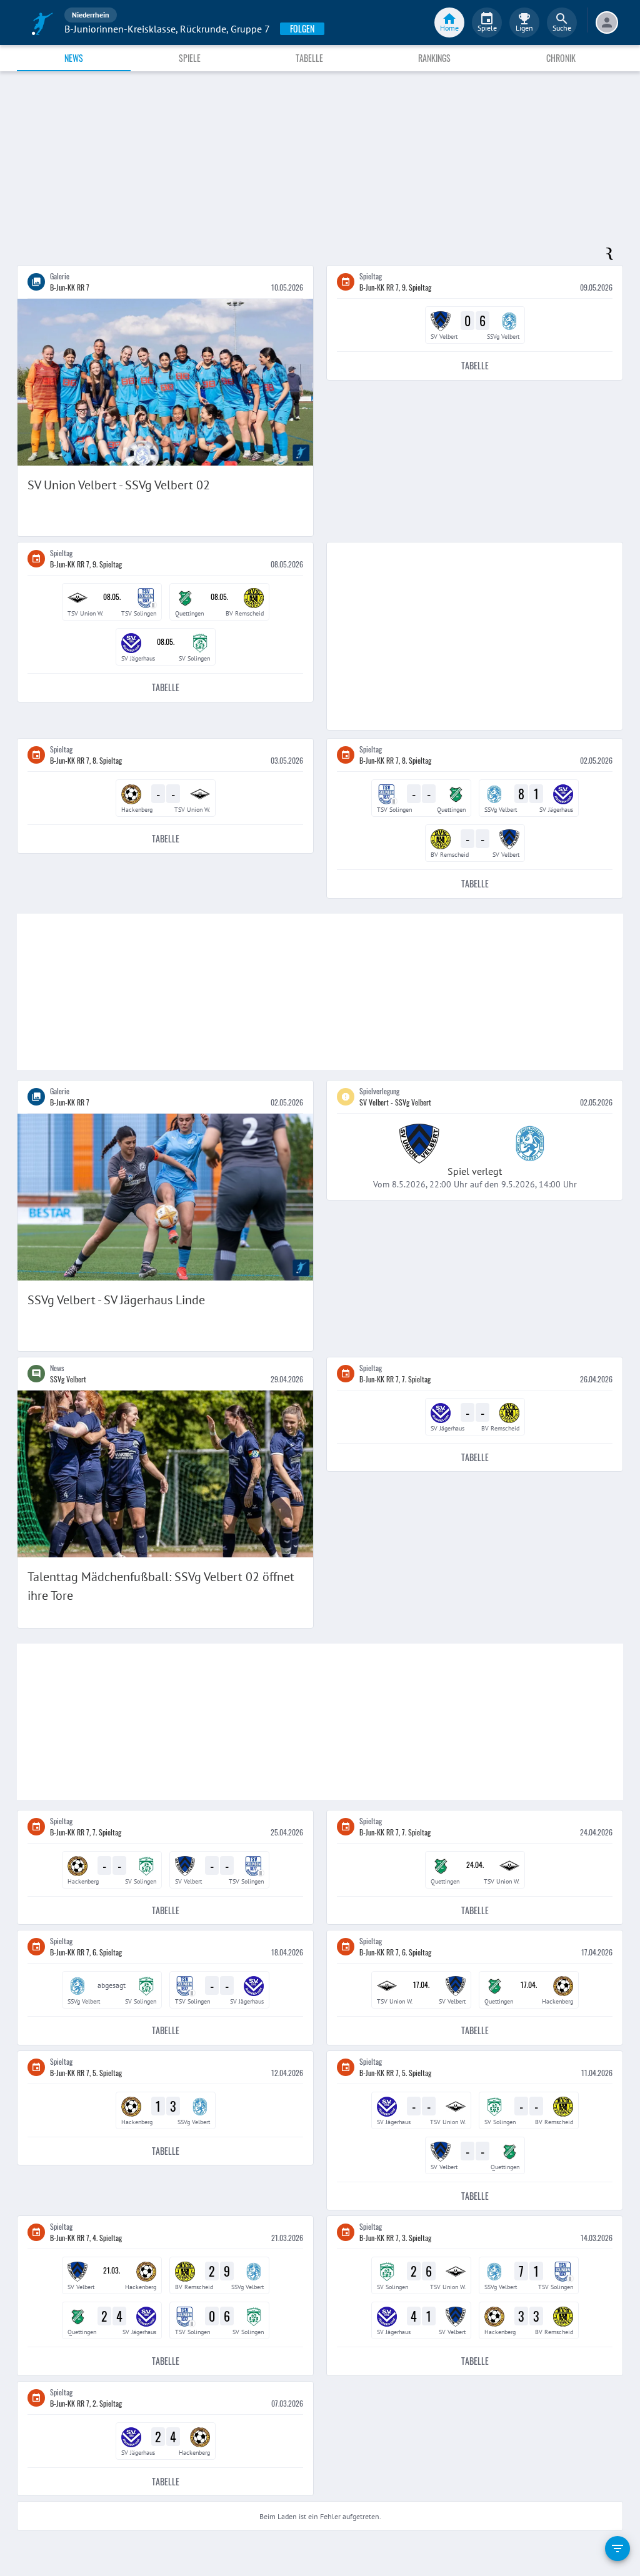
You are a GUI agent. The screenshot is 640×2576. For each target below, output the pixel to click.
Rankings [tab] (434, 58)
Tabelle (475, 365)
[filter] (617, 2549)
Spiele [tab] (190, 58)
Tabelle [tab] (309, 58)
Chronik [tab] (561, 58)
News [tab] (74, 58)
